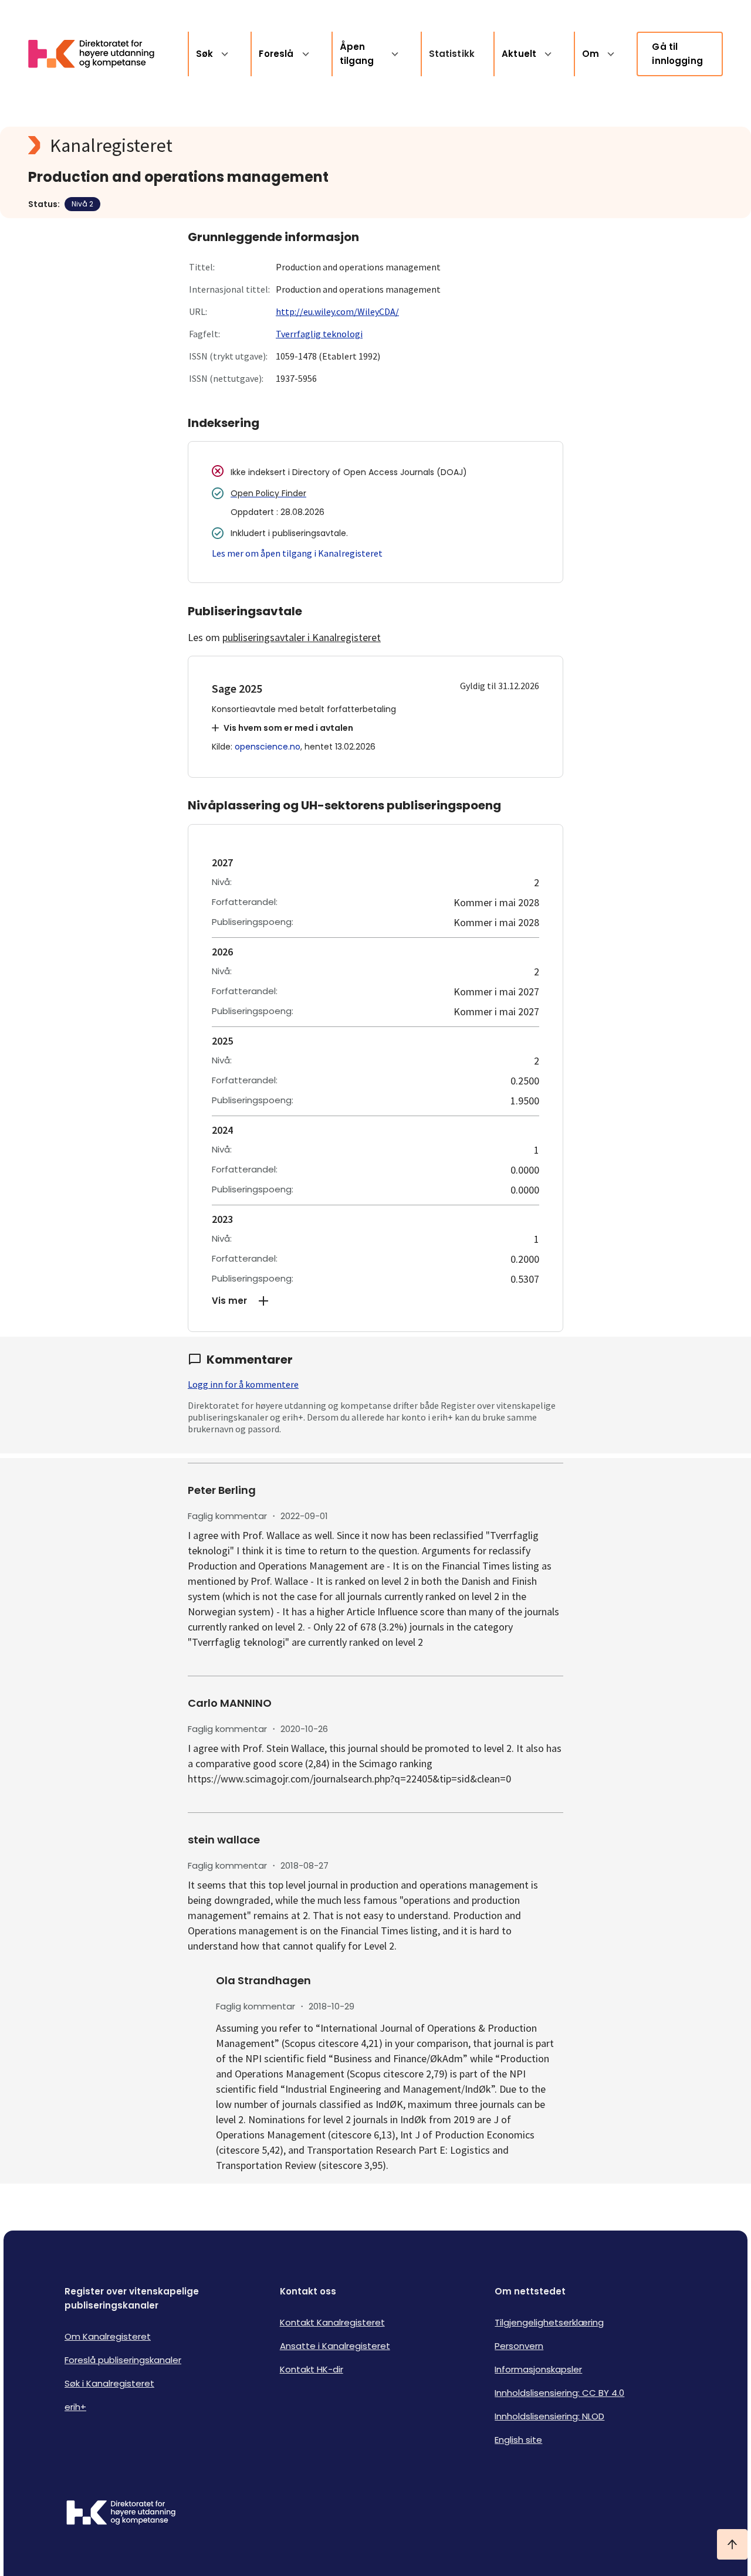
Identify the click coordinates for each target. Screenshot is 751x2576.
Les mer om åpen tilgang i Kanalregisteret (297, 553)
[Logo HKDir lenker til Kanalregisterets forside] (99, 54)
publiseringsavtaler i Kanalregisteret (302, 637)
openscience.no (268, 747)
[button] (375, 1301)
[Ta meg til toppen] (732, 2544)
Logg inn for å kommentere (243, 1384)
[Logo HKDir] (121, 2514)
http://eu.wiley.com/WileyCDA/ (337, 311)
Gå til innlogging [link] (677, 54)
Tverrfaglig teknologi (319, 334)
